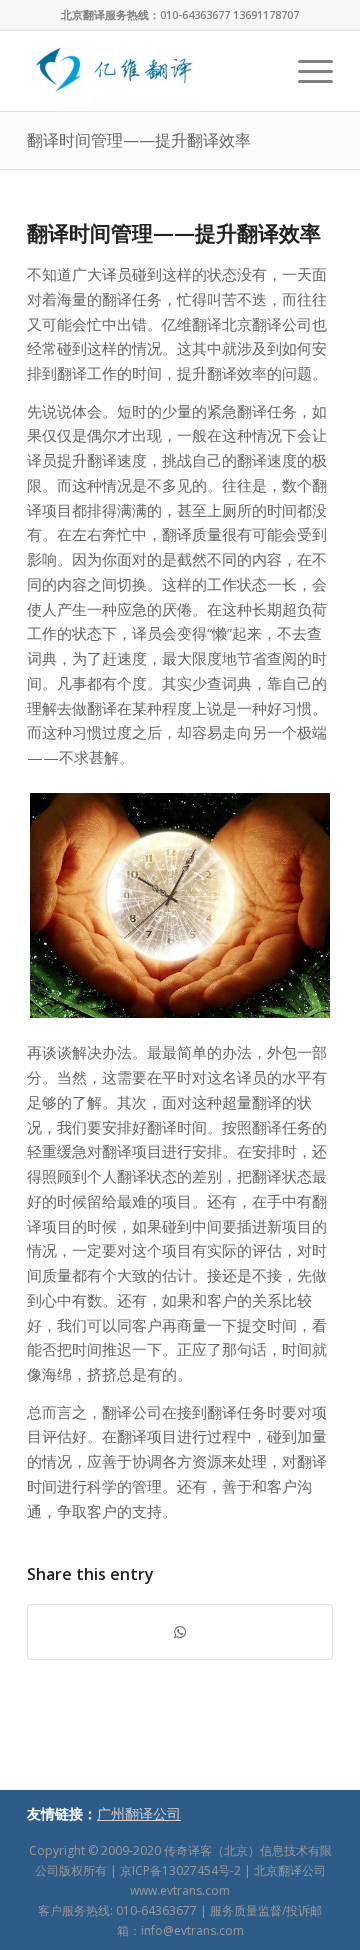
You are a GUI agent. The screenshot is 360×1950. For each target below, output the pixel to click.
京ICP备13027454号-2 (180, 1870)
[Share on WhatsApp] (180, 1632)
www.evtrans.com (180, 1890)
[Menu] (305, 71)
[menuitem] (305, 71)
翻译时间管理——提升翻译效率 (139, 140)
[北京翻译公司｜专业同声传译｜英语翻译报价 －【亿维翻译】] (149, 71)
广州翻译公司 (139, 1813)
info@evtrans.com (192, 1930)
